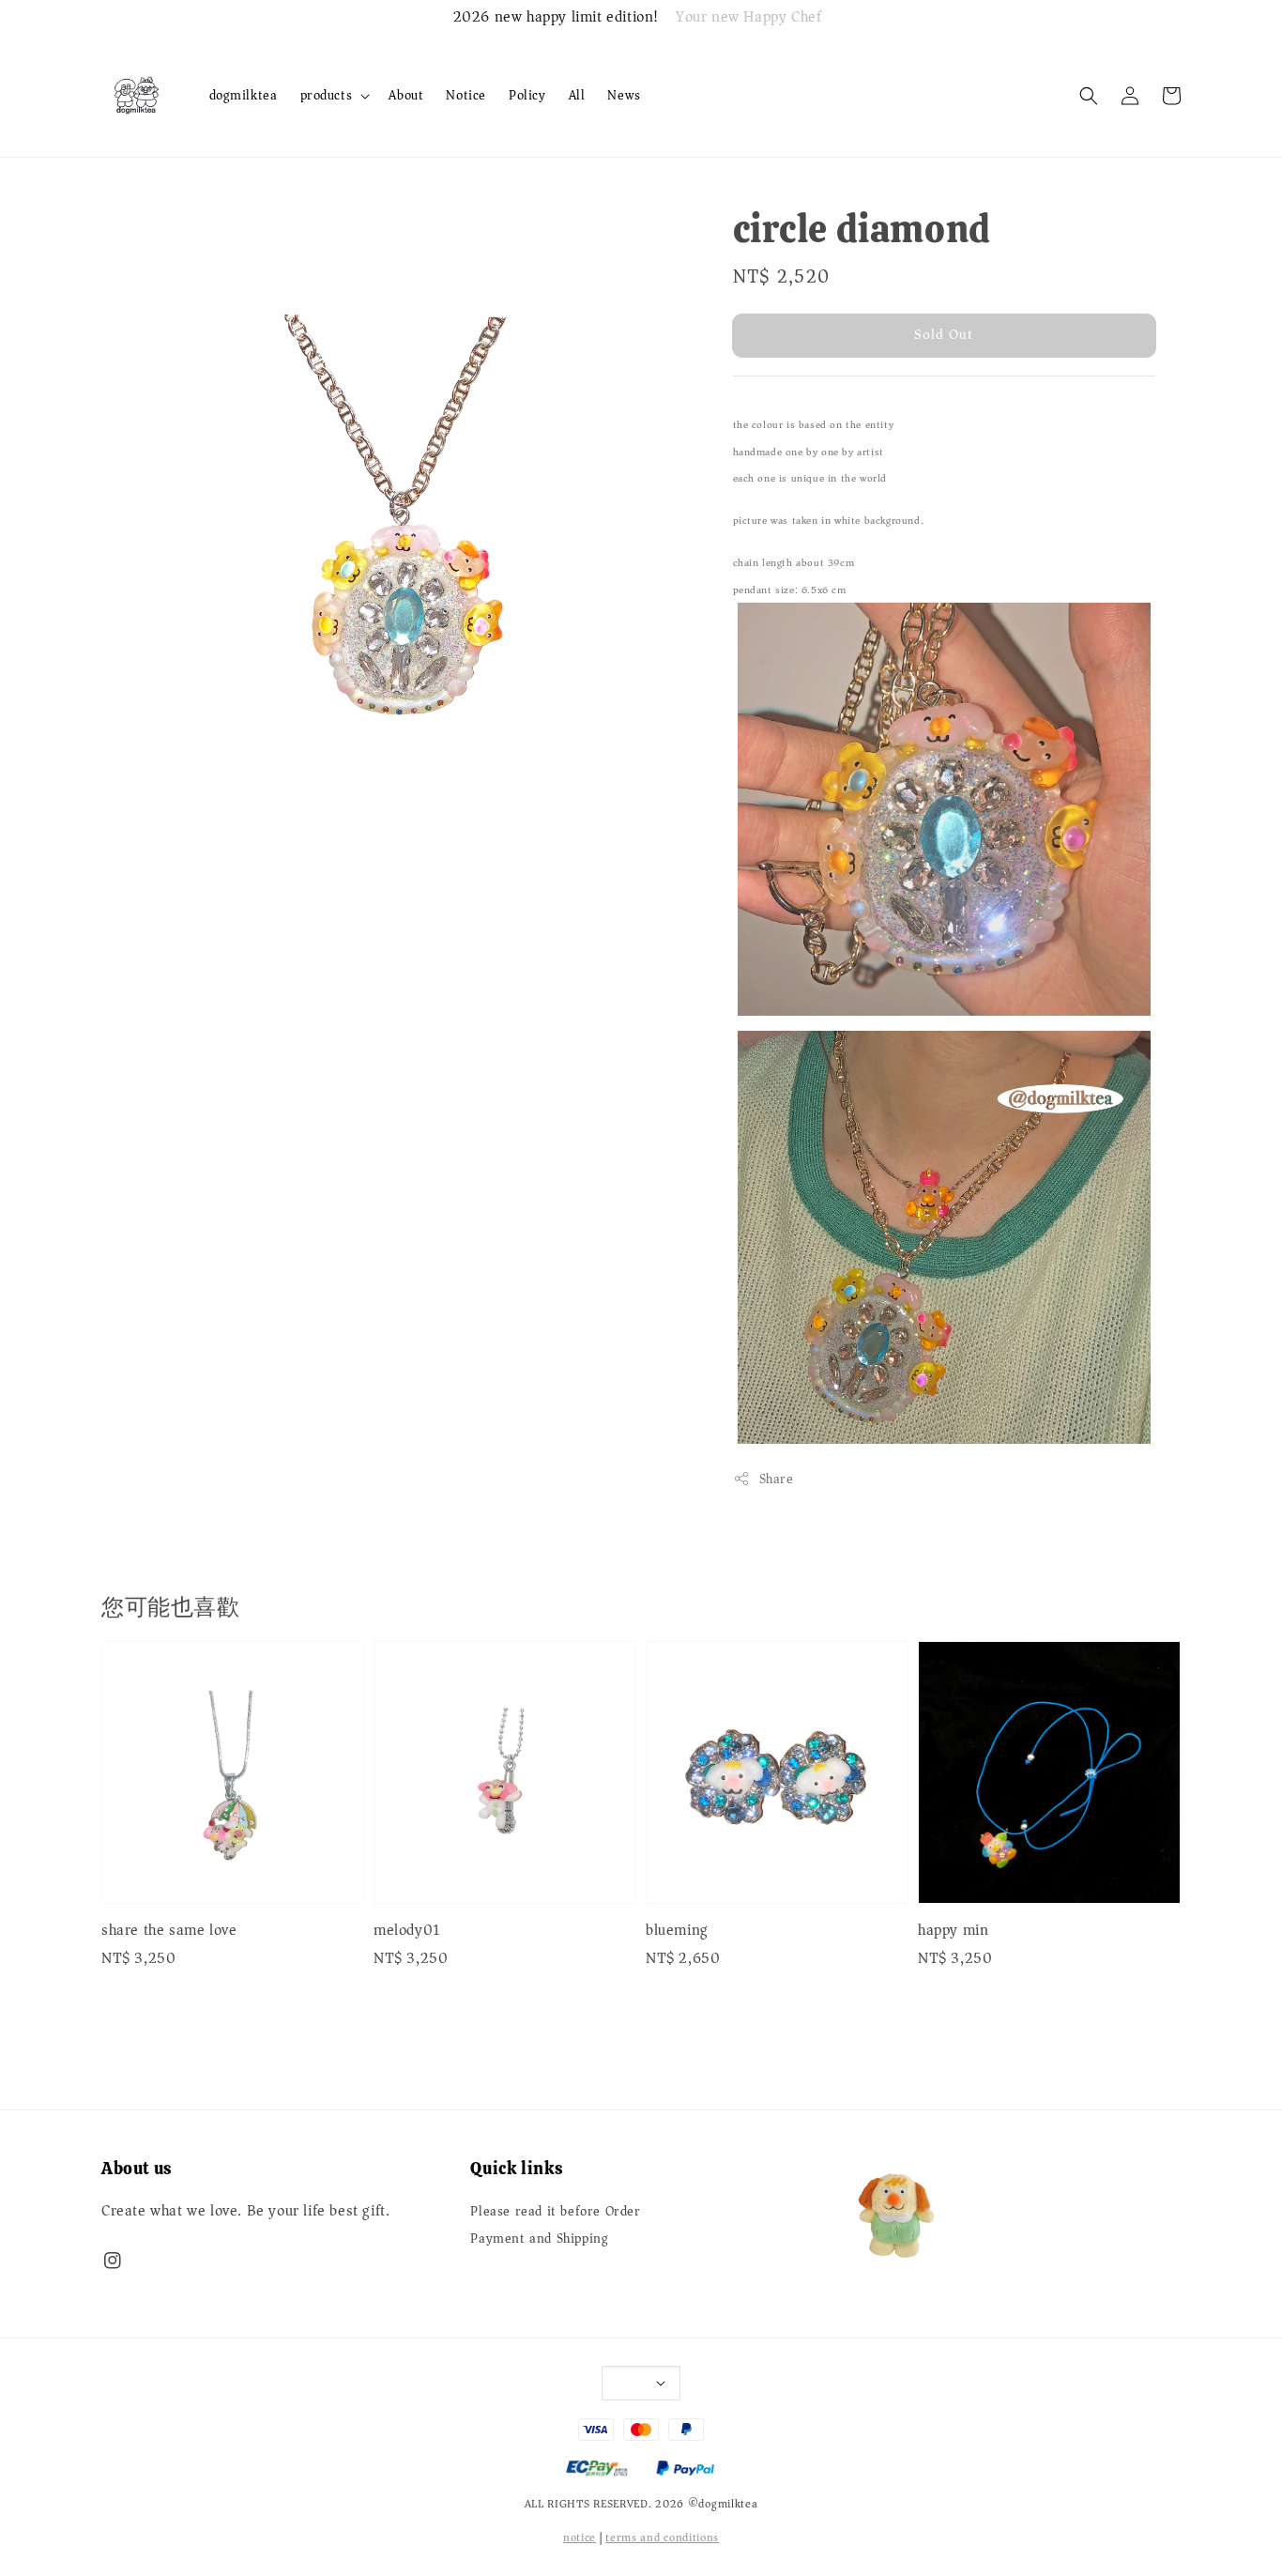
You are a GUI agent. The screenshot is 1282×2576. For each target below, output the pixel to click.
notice (580, 2538)
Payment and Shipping (539, 2239)
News (624, 95)
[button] (1089, 96)
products (327, 96)
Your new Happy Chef (748, 18)
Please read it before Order (555, 2213)
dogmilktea (244, 95)
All (577, 95)
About (406, 95)
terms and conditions (662, 2538)
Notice (466, 95)
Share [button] (777, 1479)
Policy (527, 95)
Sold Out (944, 334)
